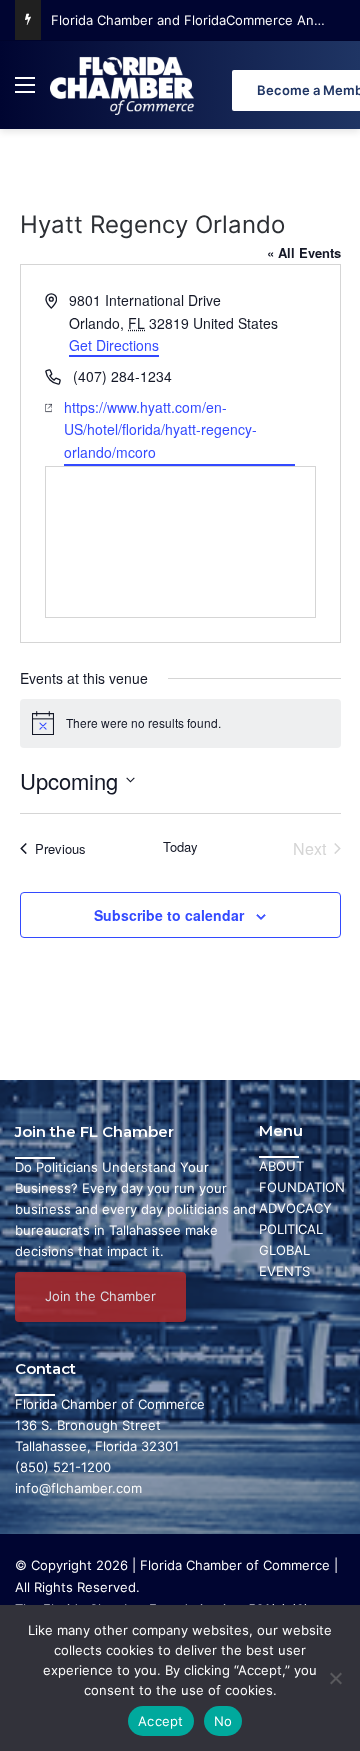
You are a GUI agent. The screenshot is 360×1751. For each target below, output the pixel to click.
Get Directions (114, 345)
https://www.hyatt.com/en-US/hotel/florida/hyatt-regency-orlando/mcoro (160, 429)
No (223, 1721)
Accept (161, 1721)
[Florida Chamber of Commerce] (124, 85)
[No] (335, 1678)
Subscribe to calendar (169, 915)
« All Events (304, 252)
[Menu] (25, 92)
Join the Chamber (100, 1296)
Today (180, 847)
